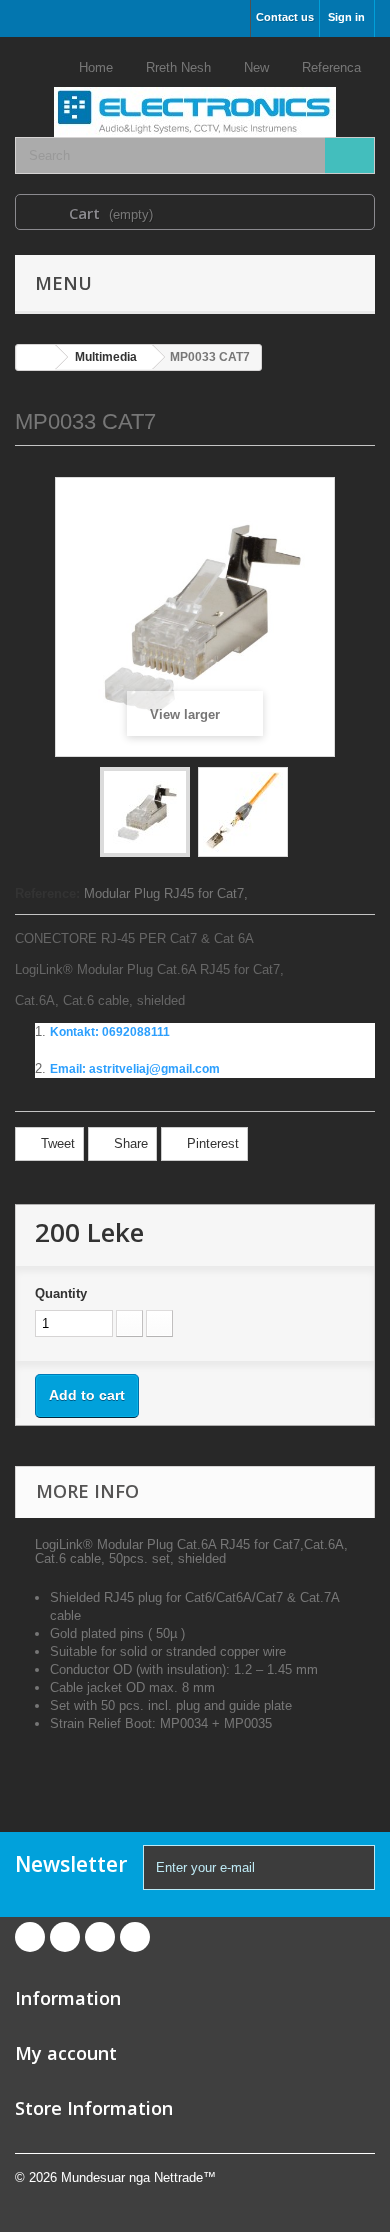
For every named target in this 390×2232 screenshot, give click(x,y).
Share (129, 1143)
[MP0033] (145, 812)
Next (306, 815)
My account (66, 2053)
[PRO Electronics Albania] (195, 94)
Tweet (56, 1143)
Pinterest (211, 1143)
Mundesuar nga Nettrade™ (138, 2177)
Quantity (61, 1293)
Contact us (285, 17)
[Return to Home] (36, 357)
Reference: (47, 893)
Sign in (346, 17)
